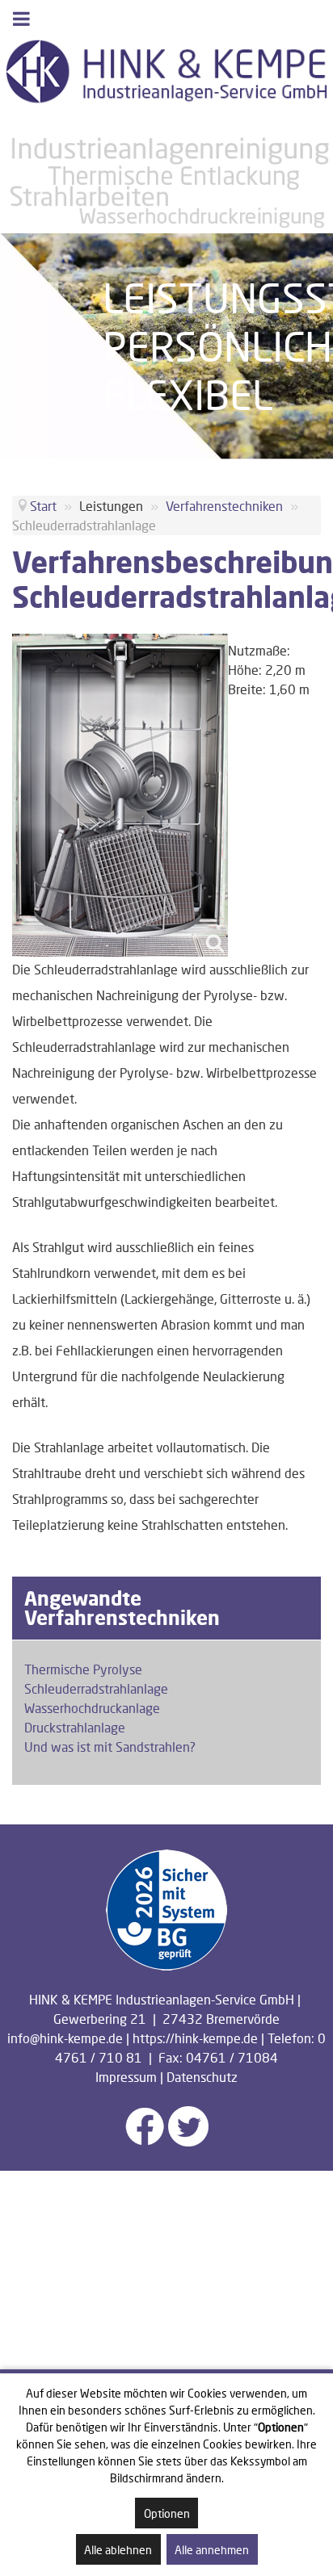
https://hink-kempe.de (195, 2038)
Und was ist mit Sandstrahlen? (110, 1747)
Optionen (167, 2513)
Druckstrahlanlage (75, 1727)
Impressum (126, 2077)
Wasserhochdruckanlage (92, 1708)
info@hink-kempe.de (65, 2038)
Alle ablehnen (118, 2550)
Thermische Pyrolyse (83, 1669)
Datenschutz (202, 2077)
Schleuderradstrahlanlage (96, 1688)
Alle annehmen (212, 2550)
